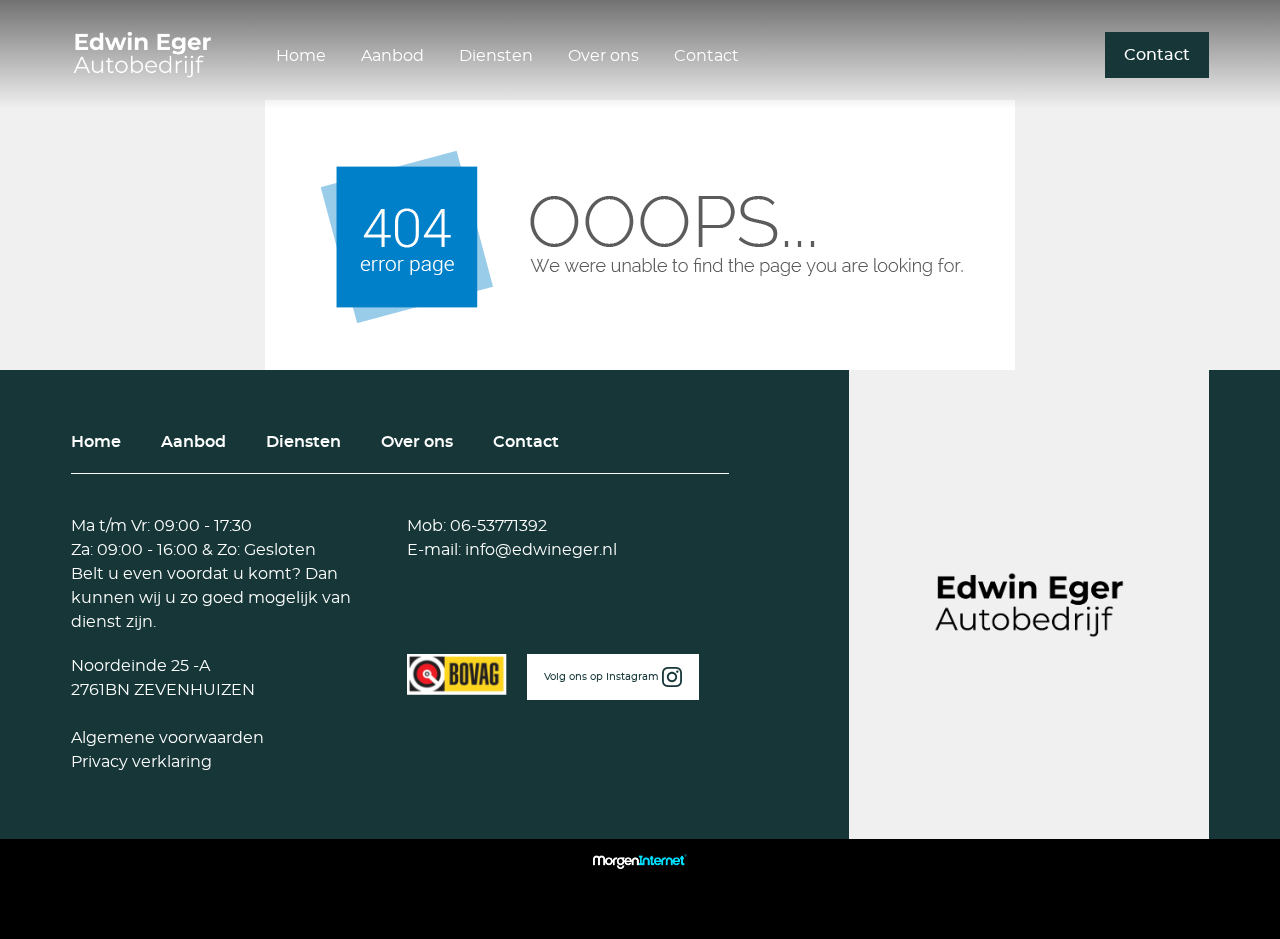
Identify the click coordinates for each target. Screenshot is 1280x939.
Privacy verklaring (141, 762)
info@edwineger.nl (539, 550)
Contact (706, 56)
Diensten (496, 56)
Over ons (603, 56)
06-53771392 (496, 526)
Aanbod (392, 56)
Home (301, 56)
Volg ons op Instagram (603, 677)
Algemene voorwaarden (167, 738)
